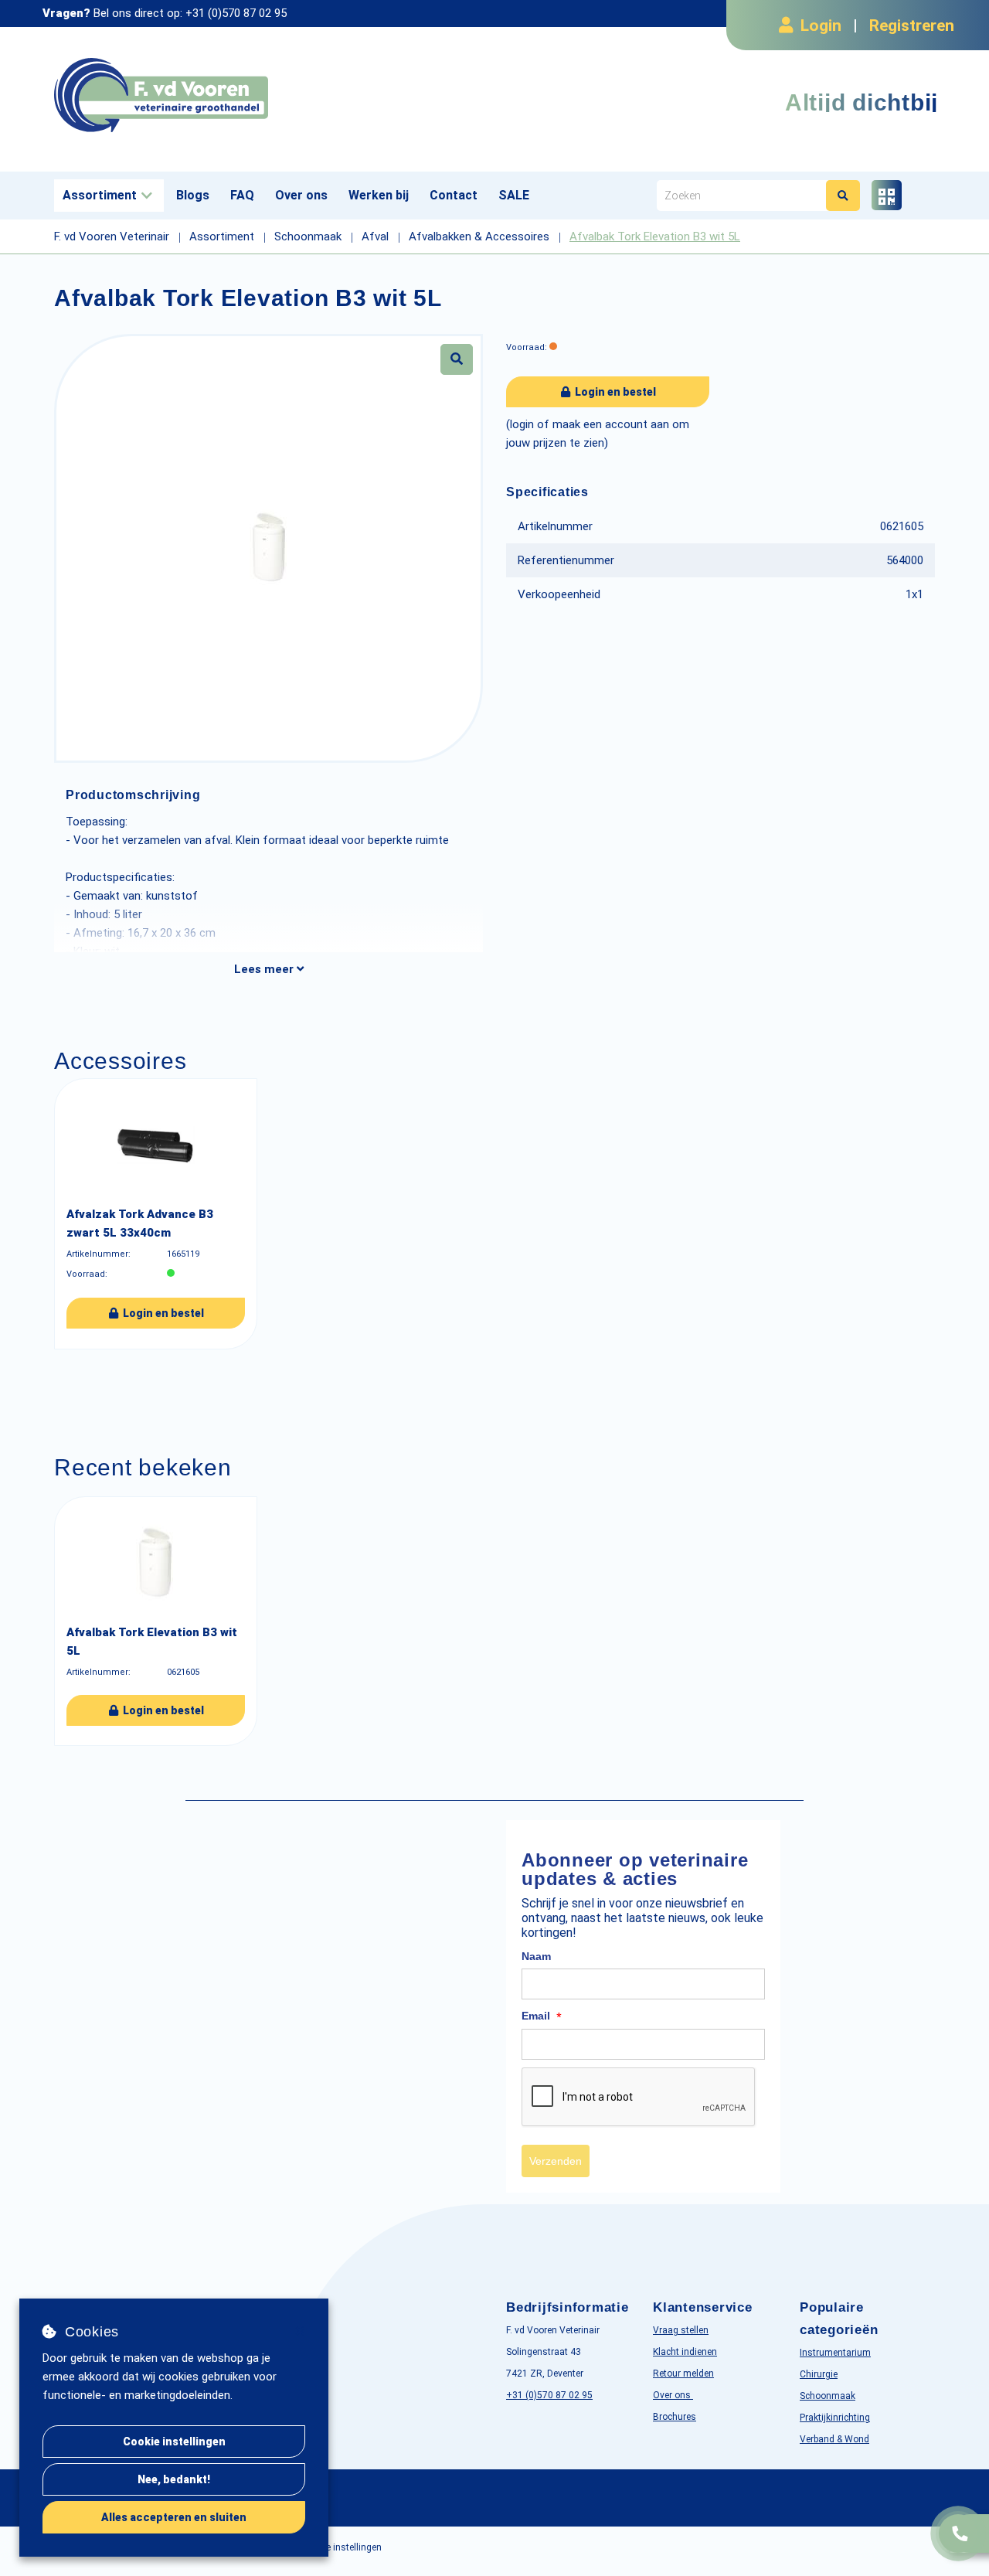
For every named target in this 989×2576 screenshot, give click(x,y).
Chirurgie (819, 2374)
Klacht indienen (685, 2352)
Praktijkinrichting (835, 2418)
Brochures (675, 2417)
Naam (536, 1956)
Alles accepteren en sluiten (174, 2517)
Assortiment (100, 195)
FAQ (242, 195)
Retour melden (683, 2374)
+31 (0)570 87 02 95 (236, 13)
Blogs (193, 195)
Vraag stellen (681, 2330)
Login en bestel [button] (614, 392)
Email (542, 2016)
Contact (454, 195)
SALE (514, 195)
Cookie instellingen (174, 2442)
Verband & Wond (834, 2439)
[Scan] (887, 195)
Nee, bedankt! (174, 2479)
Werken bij (379, 195)
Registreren (912, 26)
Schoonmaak (828, 2396)
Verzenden (556, 2161)
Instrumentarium (835, 2353)
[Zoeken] (843, 196)
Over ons (301, 195)
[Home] (268, 95)
